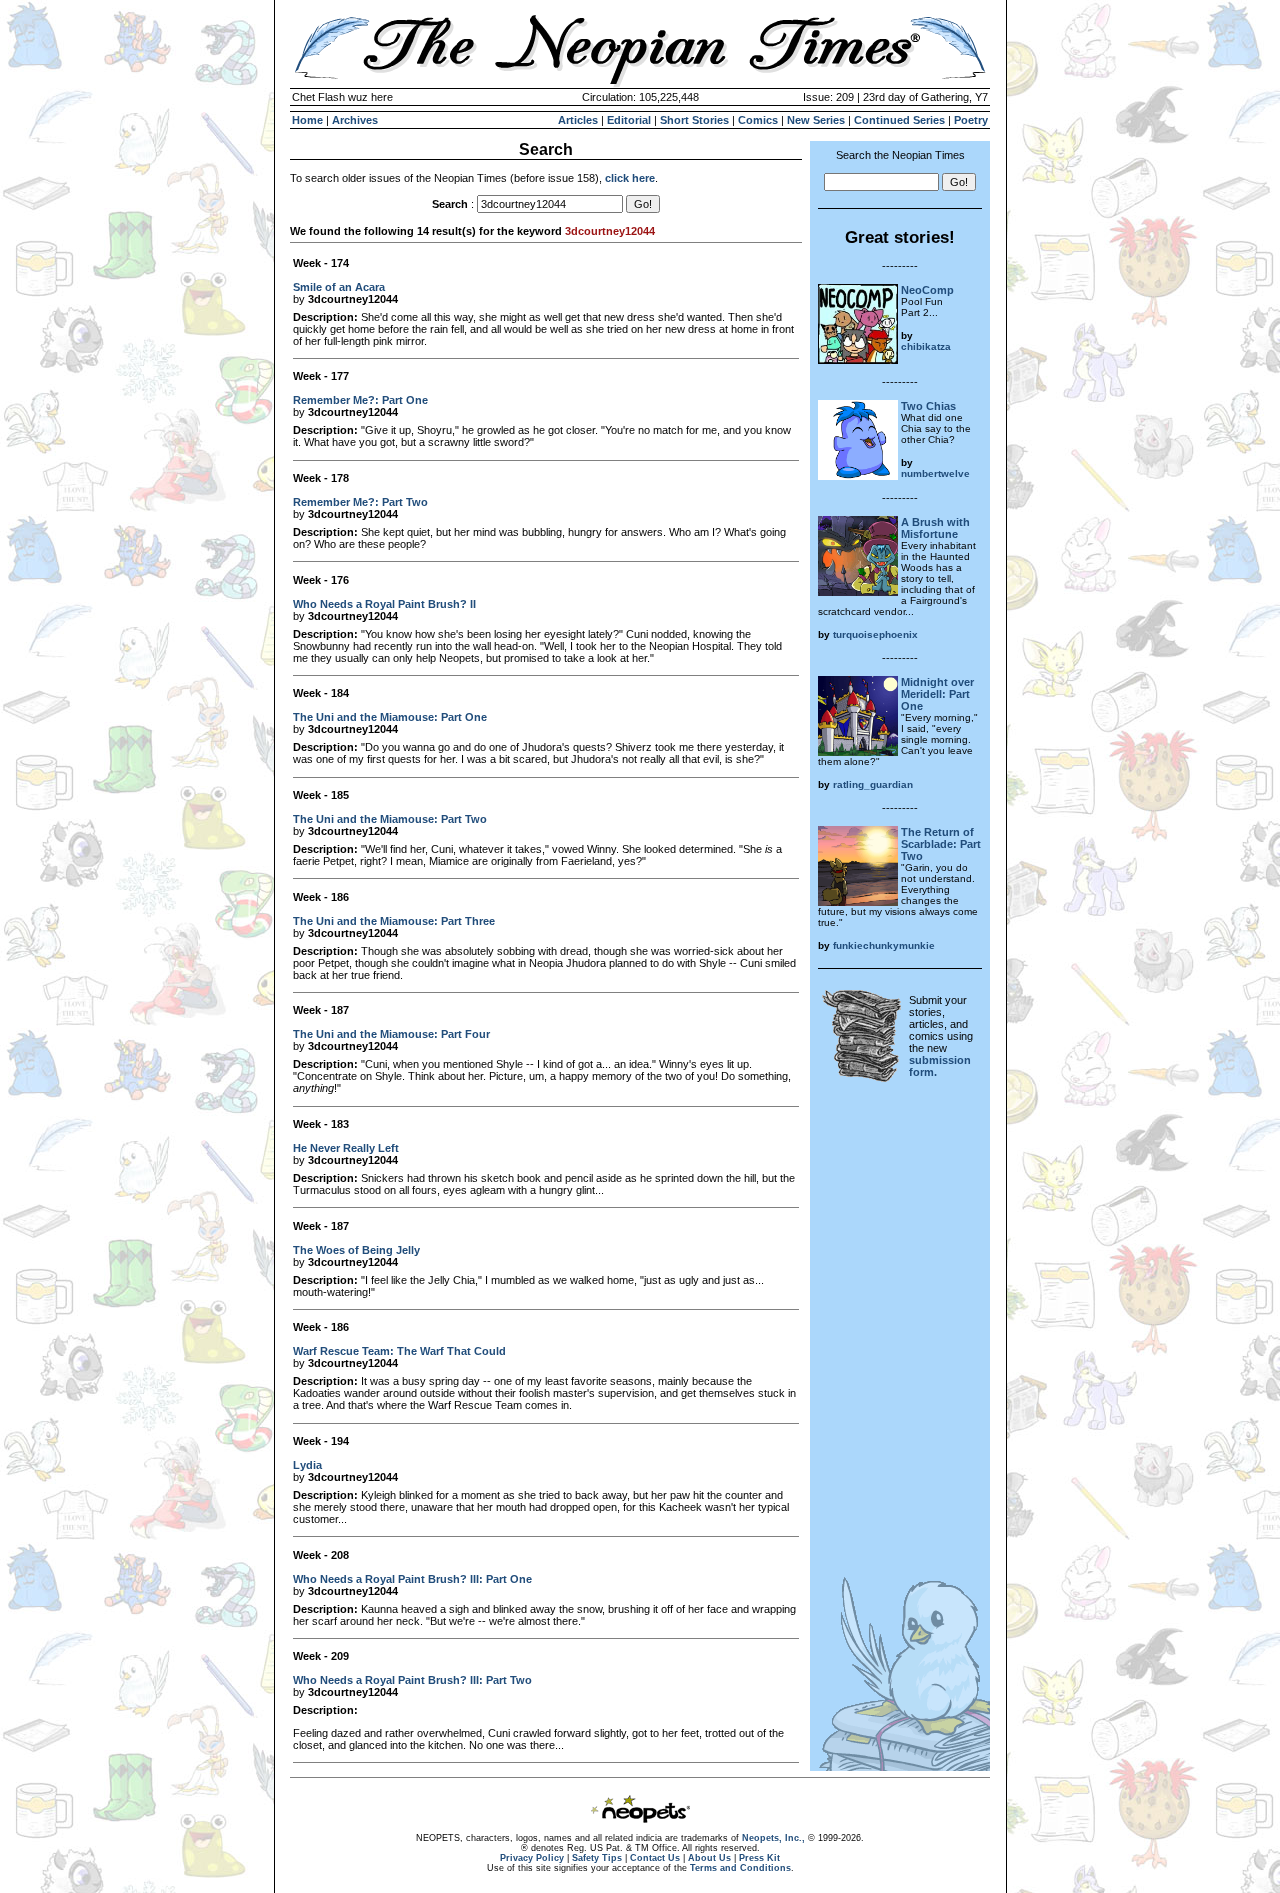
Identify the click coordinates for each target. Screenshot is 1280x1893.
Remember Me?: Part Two (360, 502)
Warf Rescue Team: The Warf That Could (399, 1351)
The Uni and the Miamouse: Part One (390, 717)
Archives (355, 120)
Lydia (307, 1465)
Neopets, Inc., (773, 1838)
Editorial (629, 120)
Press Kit (759, 1858)
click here (630, 178)
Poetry (971, 120)
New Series (816, 120)
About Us (709, 1858)
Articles (578, 120)
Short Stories (694, 120)
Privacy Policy (532, 1858)
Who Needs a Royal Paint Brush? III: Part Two (412, 1680)
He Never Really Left (346, 1148)
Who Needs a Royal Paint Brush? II (384, 604)
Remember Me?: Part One (360, 400)
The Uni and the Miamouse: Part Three (394, 921)
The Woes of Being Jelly (356, 1250)
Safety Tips (597, 1858)
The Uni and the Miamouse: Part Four (391, 1034)
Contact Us (655, 1858)
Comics (758, 120)
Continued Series (899, 120)
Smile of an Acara (339, 287)
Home (307, 120)
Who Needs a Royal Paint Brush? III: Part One (412, 1579)
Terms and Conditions (740, 1868)
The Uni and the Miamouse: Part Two (390, 819)
